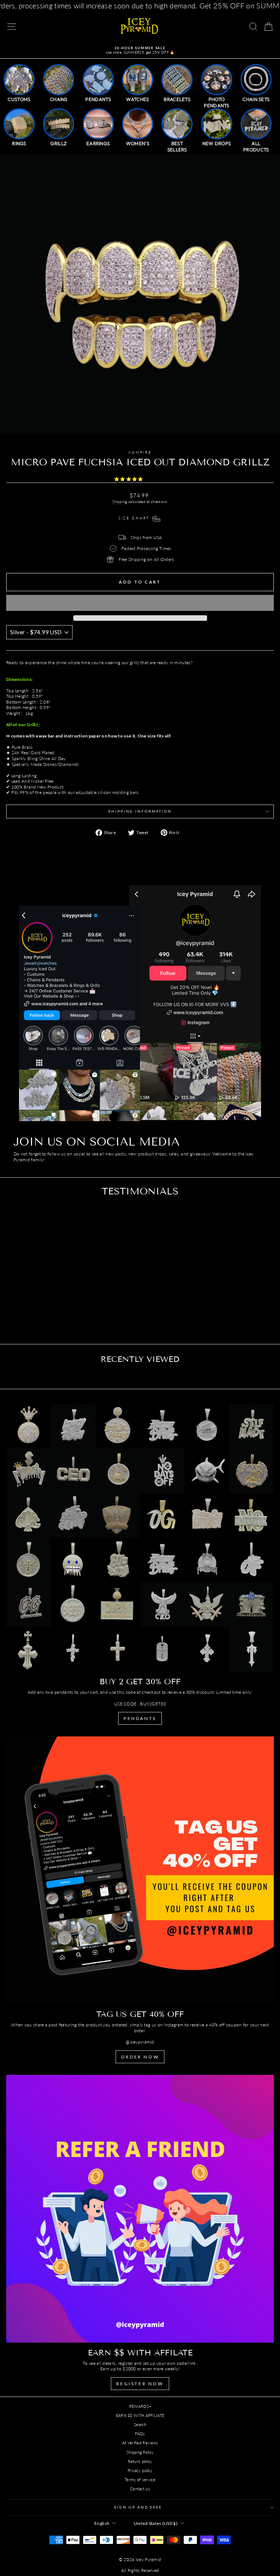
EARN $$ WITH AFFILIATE (140, 2415)
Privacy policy (140, 2470)
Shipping (120, 501)
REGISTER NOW (140, 2384)
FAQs (140, 2434)
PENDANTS (140, 1718)
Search (140, 2424)
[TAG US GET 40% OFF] (140, 1870)
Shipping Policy (140, 2452)
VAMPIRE (140, 452)
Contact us (140, 2489)
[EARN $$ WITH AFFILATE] (140, 2209)
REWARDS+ (140, 2406)
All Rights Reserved (140, 2570)
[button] (129, 479)
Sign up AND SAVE (138, 2507)
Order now (140, 2057)
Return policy (140, 2461)
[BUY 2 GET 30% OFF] (140, 1538)
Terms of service (140, 2480)
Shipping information (140, 811)
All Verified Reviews (140, 2443)
